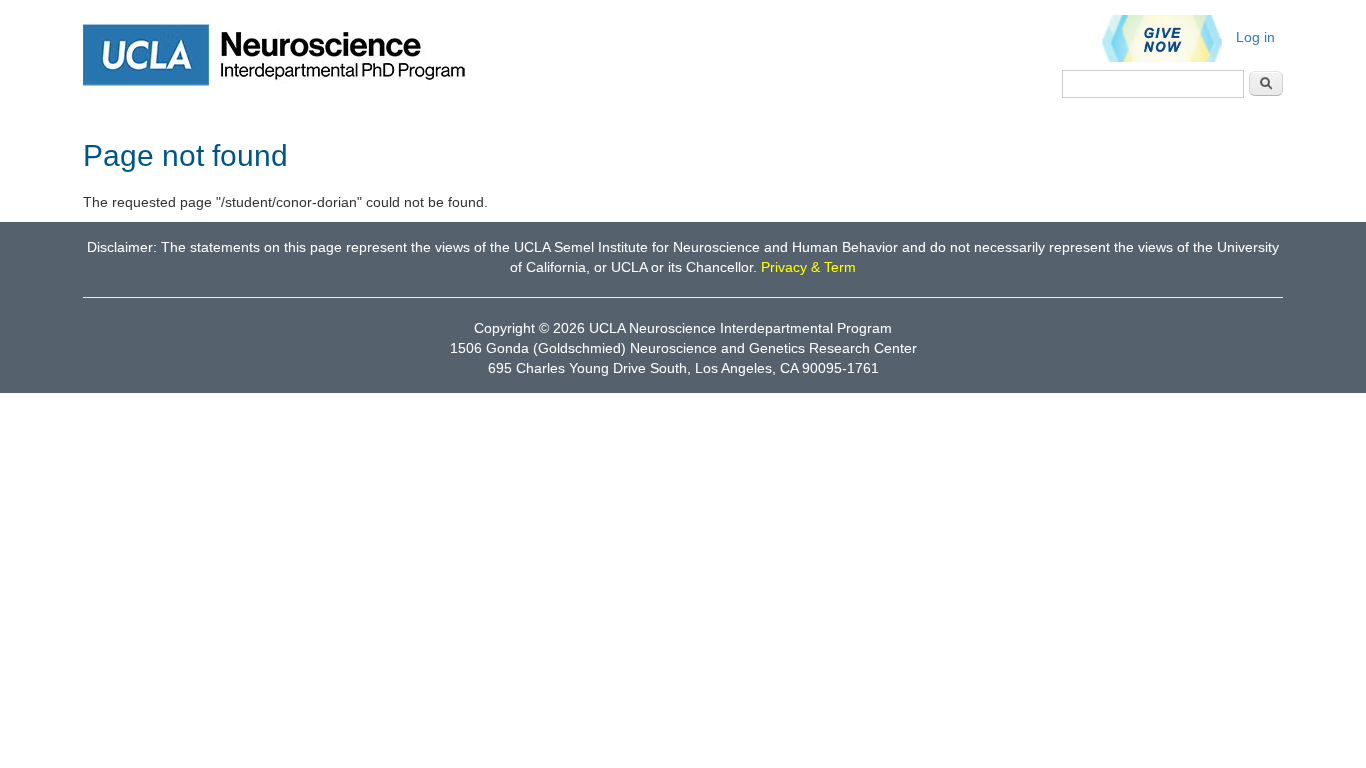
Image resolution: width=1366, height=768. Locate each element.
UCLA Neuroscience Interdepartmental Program (740, 328)
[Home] (287, 54)
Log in (1255, 37)
